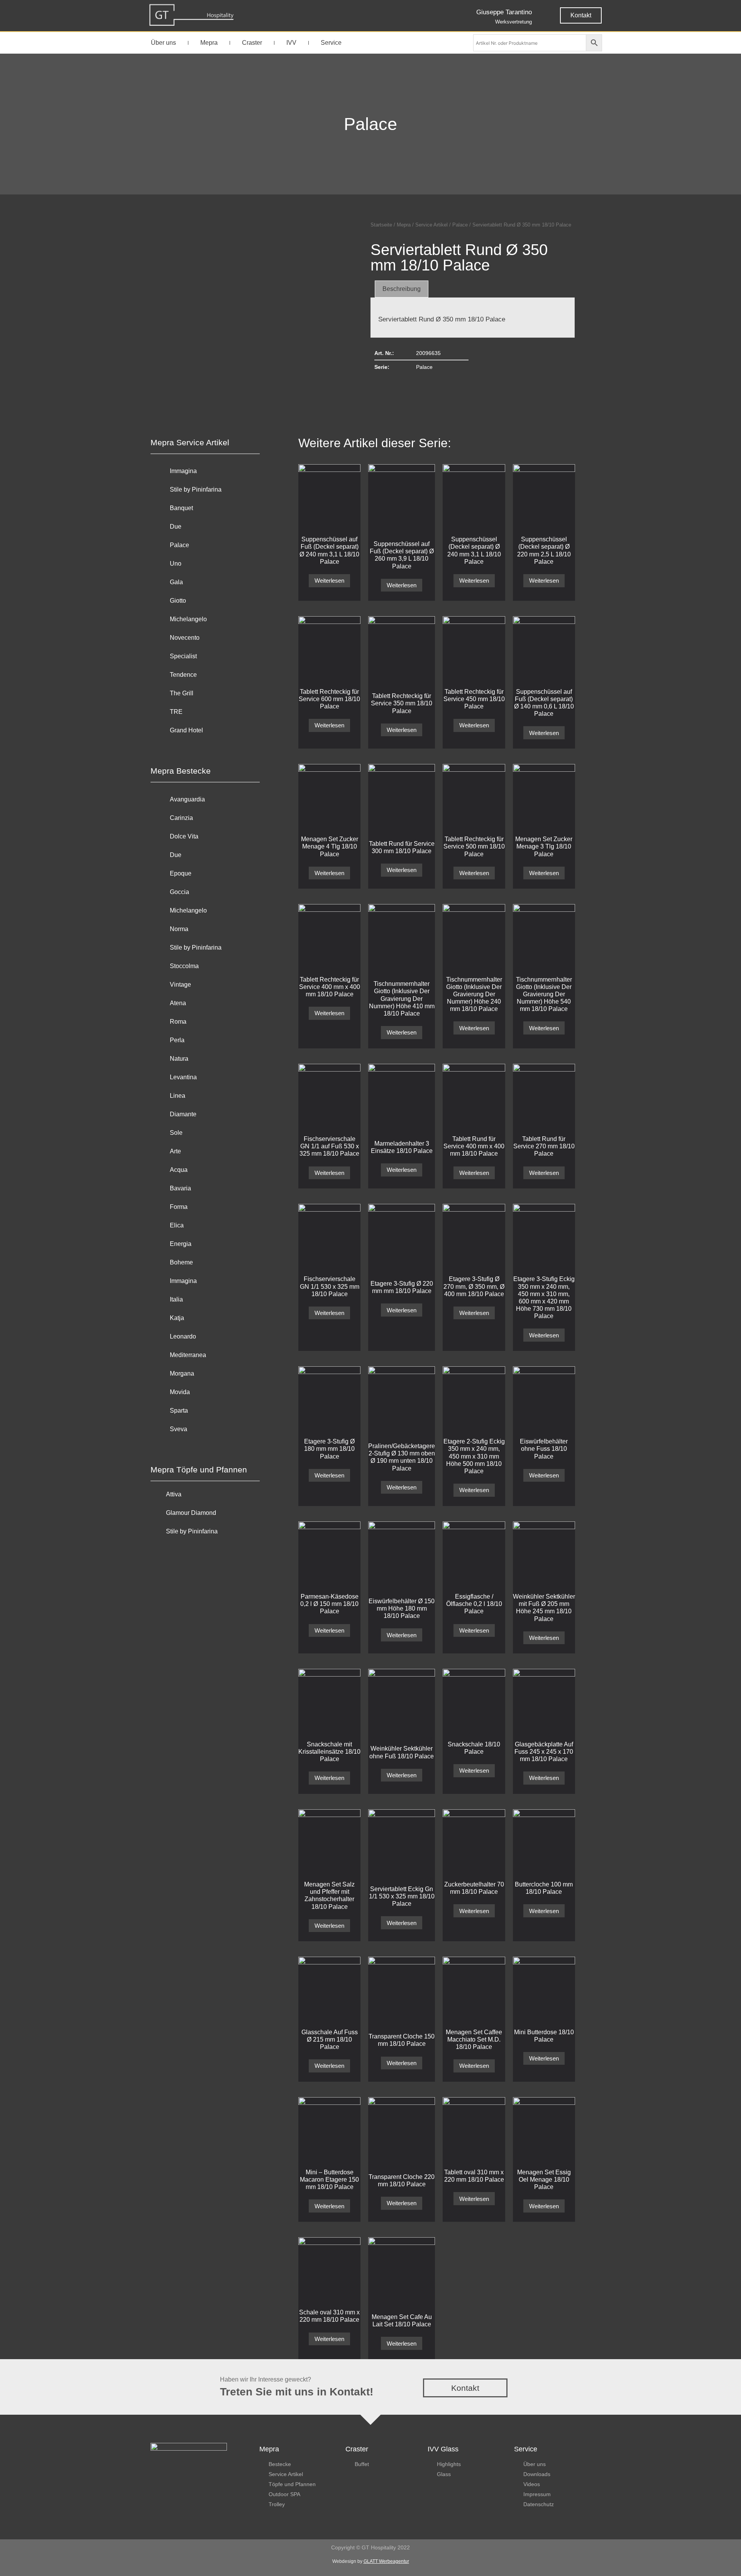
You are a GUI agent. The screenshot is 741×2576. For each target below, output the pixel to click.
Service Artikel (431, 225)
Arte (175, 1151)
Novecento (185, 638)
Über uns (163, 43)
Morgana (182, 1373)
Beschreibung (402, 289)
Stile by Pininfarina (196, 489)
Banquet (181, 508)
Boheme (181, 1262)
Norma (179, 929)
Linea (178, 1096)
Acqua (179, 1170)
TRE (176, 712)
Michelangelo (188, 619)
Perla (177, 1040)
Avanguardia (187, 799)
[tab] (402, 289)
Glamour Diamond (191, 1513)
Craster (252, 43)
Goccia (179, 892)
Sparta (179, 1411)
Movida (180, 1392)
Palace (370, 124)
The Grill (182, 693)
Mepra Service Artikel (190, 442)
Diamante (183, 1114)
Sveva (178, 1429)
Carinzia (181, 818)
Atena (178, 1003)
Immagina (183, 471)
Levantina (183, 1077)
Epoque (181, 873)
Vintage (180, 985)
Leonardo (183, 1336)
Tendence (183, 675)
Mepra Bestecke (181, 771)
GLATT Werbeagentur (386, 2561)
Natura (179, 1059)
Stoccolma (184, 966)
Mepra (209, 43)
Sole (176, 1133)
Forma (179, 1207)
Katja (177, 1318)
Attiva (174, 1494)
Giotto (178, 601)
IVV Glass (443, 2449)
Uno (176, 564)
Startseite (381, 225)
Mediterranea (188, 1355)
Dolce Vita (184, 836)
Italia (176, 1299)
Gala (176, 582)
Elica (177, 1225)
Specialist (183, 656)
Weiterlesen (329, 581)
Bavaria (180, 1188)
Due (176, 527)
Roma (178, 1022)
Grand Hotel (186, 730)
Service (331, 43)
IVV (291, 43)
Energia (181, 1244)
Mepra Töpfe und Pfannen (199, 1470)
